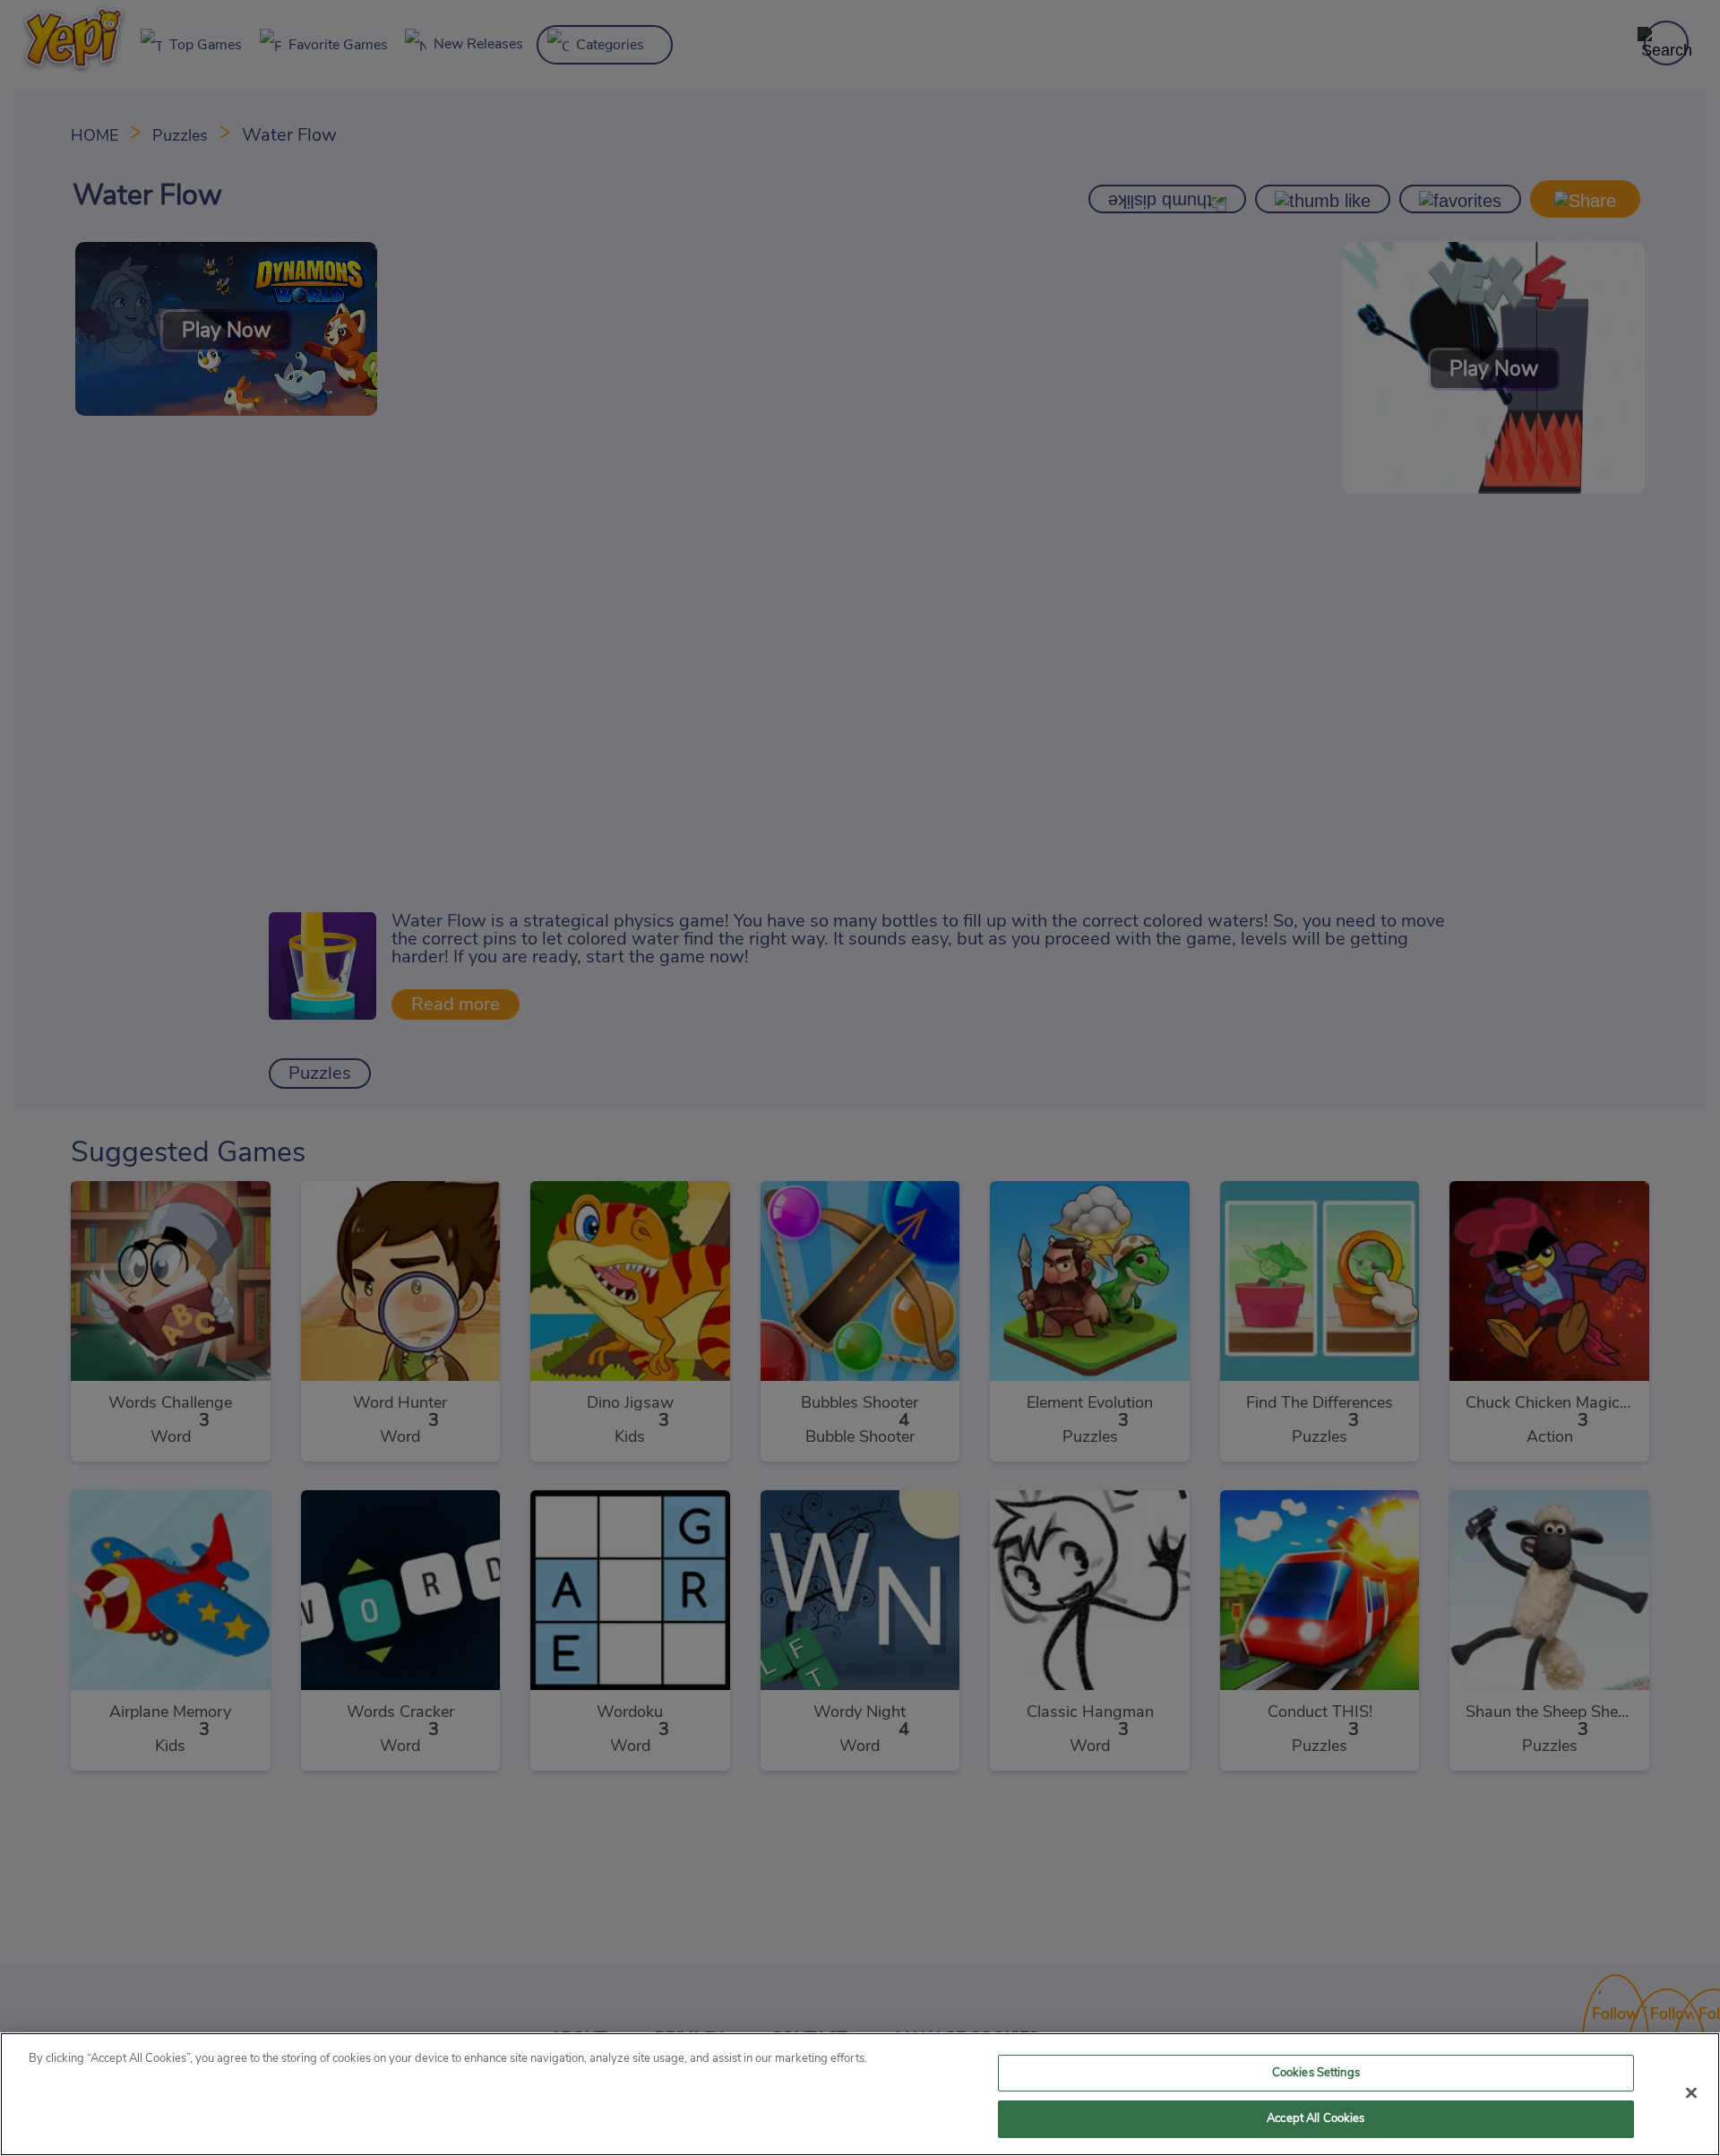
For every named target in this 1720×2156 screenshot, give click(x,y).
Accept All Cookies (1316, 2119)
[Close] (1691, 2092)
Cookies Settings (1316, 2073)
